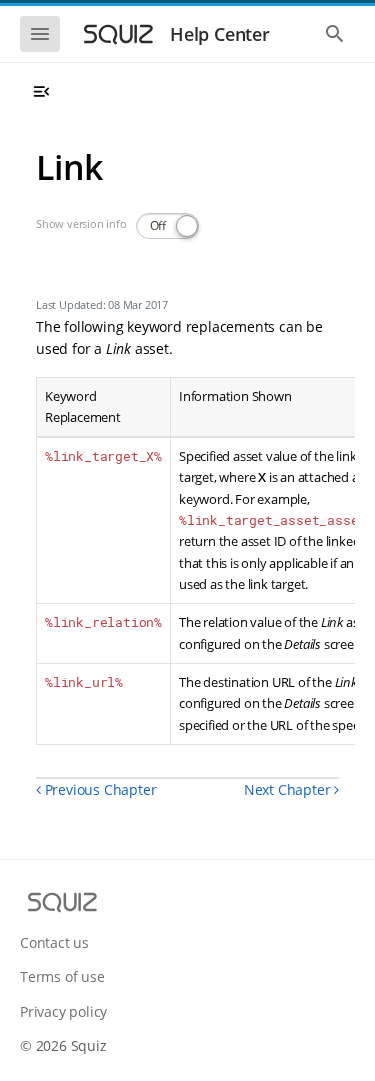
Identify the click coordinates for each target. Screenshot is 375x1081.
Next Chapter (289, 789)
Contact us (54, 942)
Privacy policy (63, 1011)
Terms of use (62, 976)
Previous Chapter (98, 789)
